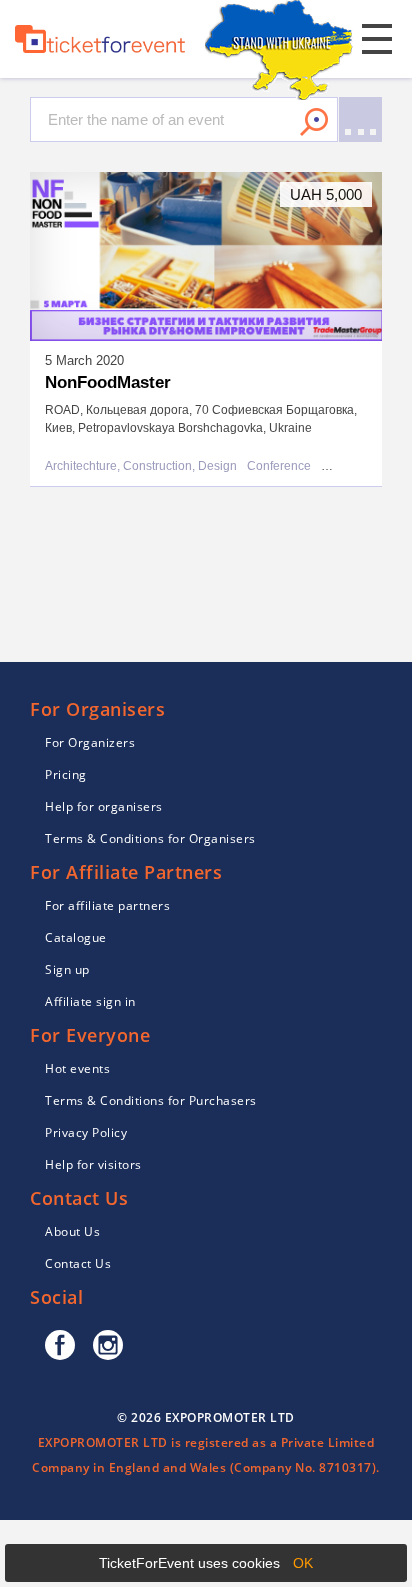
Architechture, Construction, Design (141, 466)
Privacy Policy (86, 1132)
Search (314, 122)
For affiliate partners (107, 905)
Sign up (67, 969)
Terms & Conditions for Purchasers (151, 1100)
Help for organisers (104, 806)
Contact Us (78, 1263)
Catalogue (76, 937)
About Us (72, 1231)
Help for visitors (93, 1164)
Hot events (77, 1068)
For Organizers (90, 742)
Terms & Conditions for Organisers (150, 838)
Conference (279, 466)
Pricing (66, 774)
